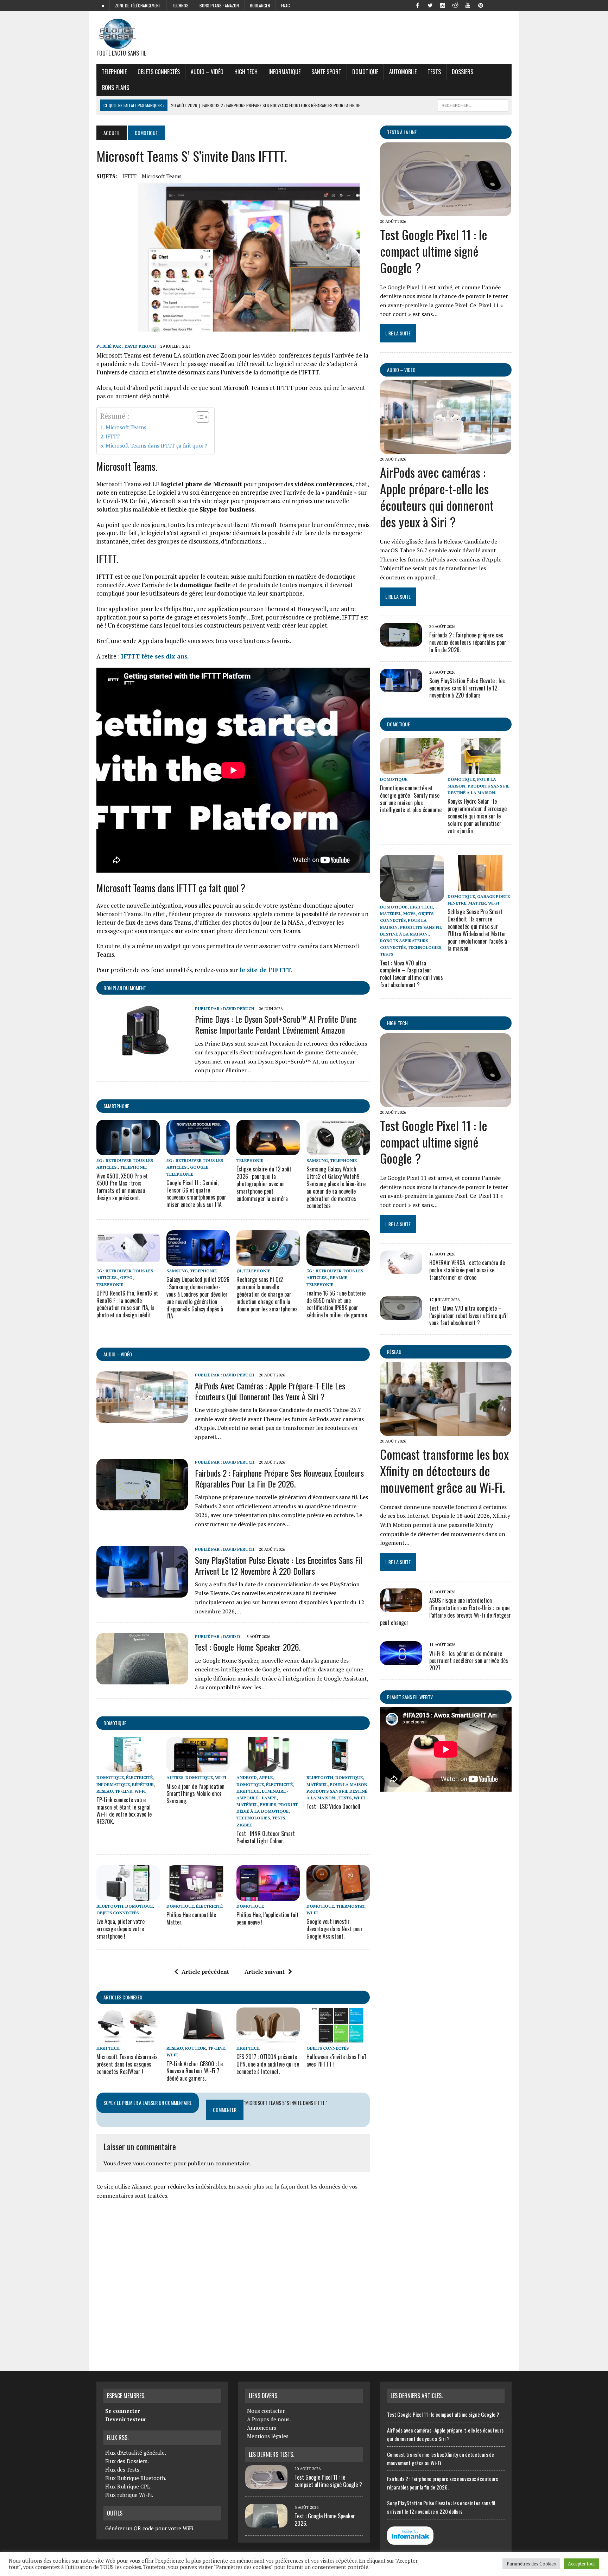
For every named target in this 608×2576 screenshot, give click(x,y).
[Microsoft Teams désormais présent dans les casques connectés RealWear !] (128, 2038)
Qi (239, 1271)
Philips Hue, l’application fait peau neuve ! (268, 1918)
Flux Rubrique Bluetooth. (136, 2478)
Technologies (253, 1818)
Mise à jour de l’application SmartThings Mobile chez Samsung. (195, 1794)
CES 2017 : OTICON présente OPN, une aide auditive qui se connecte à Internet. (268, 2064)
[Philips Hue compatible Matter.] (198, 1896)
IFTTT (129, 176)
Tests (434, 72)
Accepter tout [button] (581, 2564)
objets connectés (159, 72)
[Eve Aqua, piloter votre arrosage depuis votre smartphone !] (128, 1896)
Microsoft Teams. (127, 427)
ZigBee (244, 1825)
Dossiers (463, 72)
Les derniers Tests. (271, 2454)
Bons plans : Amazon (219, 5)
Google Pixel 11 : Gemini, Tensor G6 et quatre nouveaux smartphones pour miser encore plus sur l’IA (196, 1194)
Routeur (195, 2048)
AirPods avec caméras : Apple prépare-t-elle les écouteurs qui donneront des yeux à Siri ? (270, 1391)
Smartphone (116, 1106)
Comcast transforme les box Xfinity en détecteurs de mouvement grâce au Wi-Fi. (444, 1470)
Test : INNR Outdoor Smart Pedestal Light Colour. (266, 1837)
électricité (139, 1777)
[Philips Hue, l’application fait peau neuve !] (268, 1896)
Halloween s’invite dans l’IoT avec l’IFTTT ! (337, 2060)
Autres (175, 1777)
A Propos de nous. (269, 2419)
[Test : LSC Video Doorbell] (338, 1768)
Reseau (105, 1791)
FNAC (286, 5)
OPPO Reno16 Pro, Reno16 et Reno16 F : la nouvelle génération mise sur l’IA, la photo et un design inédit (127, 1304)
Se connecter (122, 2411)
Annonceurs (262, 2428)
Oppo (126, 1277)
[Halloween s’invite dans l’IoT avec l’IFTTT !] (338, 2038)
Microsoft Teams (162, 176)
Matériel (247, 1804)
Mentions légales (268, 2436)
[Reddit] (455, 5)
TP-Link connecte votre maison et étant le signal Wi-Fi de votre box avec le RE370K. (124, 1811)
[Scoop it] (506, 5)
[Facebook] (417, 5)
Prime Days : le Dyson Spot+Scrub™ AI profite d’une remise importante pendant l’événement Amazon (276, 1024)
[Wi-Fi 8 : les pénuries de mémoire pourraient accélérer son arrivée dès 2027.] (401, 1660)
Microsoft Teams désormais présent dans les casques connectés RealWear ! (127, 2064)
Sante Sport (326, 72)
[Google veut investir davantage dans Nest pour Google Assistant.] (338, 1896)
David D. (232, 1636)
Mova (410, 914)
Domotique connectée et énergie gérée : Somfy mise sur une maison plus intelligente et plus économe (411, 799)
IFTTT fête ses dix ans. (155, 656)
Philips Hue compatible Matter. (191, 1918)
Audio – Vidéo (207, 72)
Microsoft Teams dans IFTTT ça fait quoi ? (156, 445)
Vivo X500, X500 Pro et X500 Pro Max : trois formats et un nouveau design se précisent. (122, 1187)
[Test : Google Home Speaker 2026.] (142, 1680)
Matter (477, 903)
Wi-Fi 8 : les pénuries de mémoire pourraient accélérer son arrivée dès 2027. (469, 1661)
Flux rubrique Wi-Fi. (129, 2495)
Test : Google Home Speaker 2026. (248, 1647)
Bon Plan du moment (125, 988)
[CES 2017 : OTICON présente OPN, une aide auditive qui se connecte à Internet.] (268, 2038)
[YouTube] (468, 5)
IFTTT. (113, 436)
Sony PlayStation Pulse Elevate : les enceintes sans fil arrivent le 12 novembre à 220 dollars (279, 1565)
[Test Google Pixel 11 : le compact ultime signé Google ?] (446, 211)
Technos (180, 5)
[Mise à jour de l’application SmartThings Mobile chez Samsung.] (198, 1768)
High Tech (246, 72)
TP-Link (124, 1791)
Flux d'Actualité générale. (136, 2453)
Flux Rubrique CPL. (128, 2486)
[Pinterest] (481, 5)
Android (247, 1777)
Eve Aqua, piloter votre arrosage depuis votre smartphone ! (121, 1929)
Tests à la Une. (402, 132)
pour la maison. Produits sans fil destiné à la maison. (338, 1791)
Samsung (317, 1160)
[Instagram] (443, 5)
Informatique (284, 72)
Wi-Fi (140, 1791)
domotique (115, 1723)
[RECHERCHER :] (473, 104)
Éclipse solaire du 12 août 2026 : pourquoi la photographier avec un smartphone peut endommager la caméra (264, 1184)
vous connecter (153, 2163)
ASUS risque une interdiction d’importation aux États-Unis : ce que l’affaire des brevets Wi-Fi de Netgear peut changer (445, 1611)
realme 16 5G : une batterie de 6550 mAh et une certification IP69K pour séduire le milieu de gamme (337, 1304)
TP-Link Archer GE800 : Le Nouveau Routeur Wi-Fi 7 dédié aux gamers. (195, 2071)
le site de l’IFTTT (265, 970)
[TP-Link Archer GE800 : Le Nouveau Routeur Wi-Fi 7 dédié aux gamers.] (198, 2038)
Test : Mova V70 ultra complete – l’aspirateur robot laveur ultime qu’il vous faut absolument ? (411, 974)
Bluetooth (320, 1777)
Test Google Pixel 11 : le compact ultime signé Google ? (434, 251)
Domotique (365, 72)
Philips (268, 1804)
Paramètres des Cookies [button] (531, 2564)
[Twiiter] (430, 5)
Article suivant (265, 1972)
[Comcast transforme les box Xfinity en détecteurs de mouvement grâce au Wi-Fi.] (446, 1431)
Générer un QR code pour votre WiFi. (150, 2528)
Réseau (394, 1352)
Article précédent (205, 1972)
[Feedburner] (493, 5)
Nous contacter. (266, 2411)
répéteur (143, 1784)
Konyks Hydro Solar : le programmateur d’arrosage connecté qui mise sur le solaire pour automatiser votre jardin (477, 816)
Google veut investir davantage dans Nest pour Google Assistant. (335, 1929)
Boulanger (260, 5)
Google (199, 1167)
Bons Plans (116, 88)
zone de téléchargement (138, 5)
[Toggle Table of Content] (199, 417)
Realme (339, 1277)
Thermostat (351, 1906)
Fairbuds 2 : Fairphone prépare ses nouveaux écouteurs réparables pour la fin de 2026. (279, 1478)
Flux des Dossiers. (127, 2461)
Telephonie (114, 72)
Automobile (403, 72)
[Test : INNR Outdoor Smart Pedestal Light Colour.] (268, 1768)
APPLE (266, 1777)
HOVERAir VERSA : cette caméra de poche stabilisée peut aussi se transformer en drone (467, 1270)
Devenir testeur (126, 2419)
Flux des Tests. (123, 2469)
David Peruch (140, 346)
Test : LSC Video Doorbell (333, 1806)
